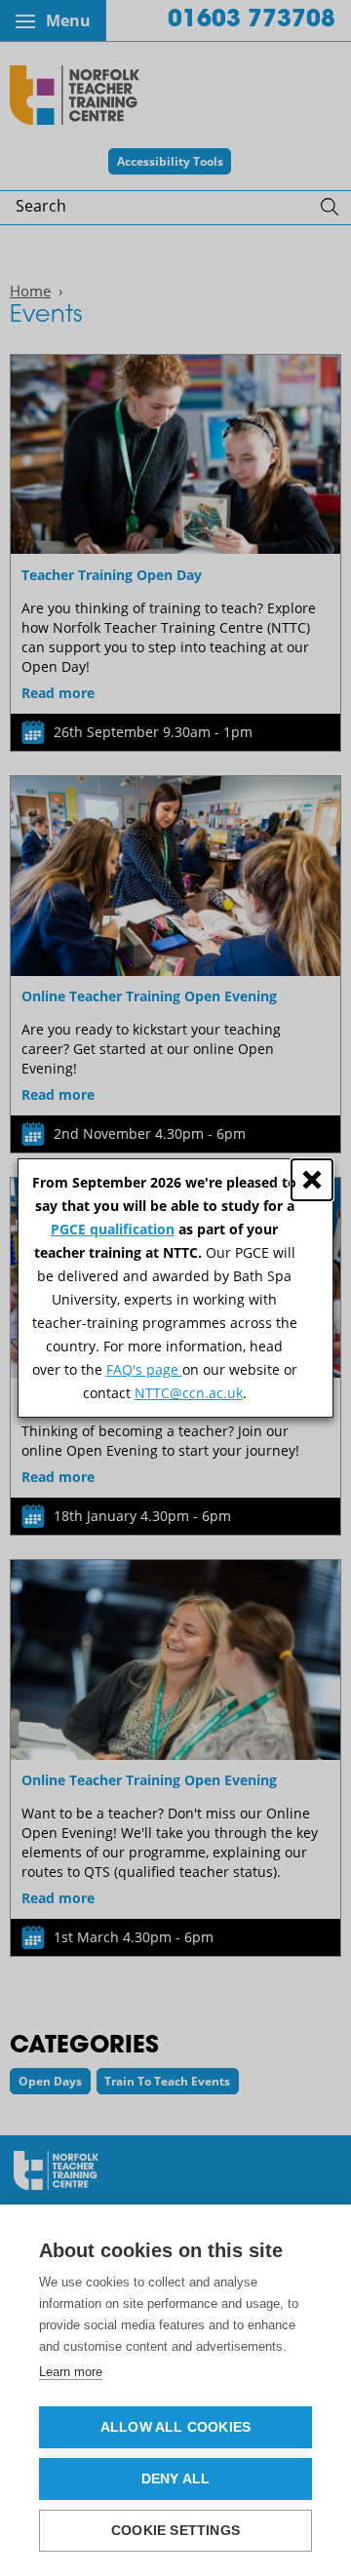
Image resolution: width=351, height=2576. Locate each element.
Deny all (176, 2479)
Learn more (71, 2372)
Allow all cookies (175, 2427)
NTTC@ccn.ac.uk (189, 1393)
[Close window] (312, 1180)
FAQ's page (144, 1369)
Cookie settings (175, 2531)
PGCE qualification (113, 1229)
